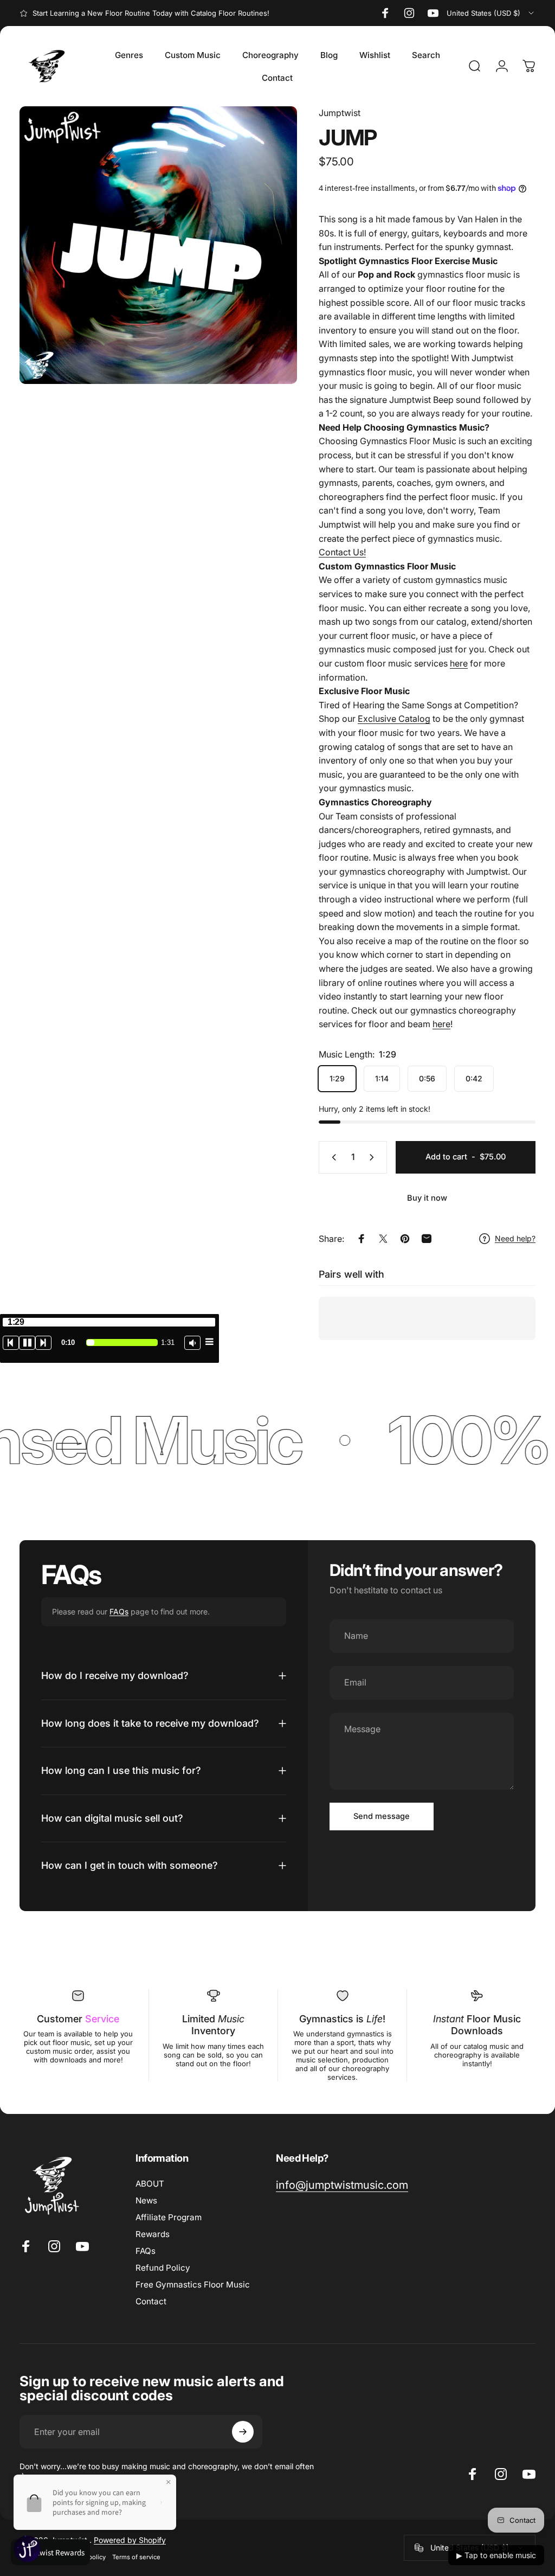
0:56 (427, 1078)
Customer (78, 2019)
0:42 (474, 1078)
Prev (11, 1343)
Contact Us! (342, 552)
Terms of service (136, 2557)
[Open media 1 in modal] (158, 245)
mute (192, 1343)
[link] (342, 2185)
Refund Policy (163, 2268)
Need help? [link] (515, 1238)
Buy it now (427, 1198)
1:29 (337, 1078)
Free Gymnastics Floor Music (193, 2285)
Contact (151, 2301)
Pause (27, 1343)
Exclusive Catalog (394, 719)
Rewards (153, 2234)
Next (43, 1343)
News (146, 2200)
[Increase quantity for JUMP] (374, 1157)
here (459, 663)
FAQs (119, 1611)
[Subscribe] (243, 2432)
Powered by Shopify (130, 2540)
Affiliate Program (169, 2217)
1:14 (382, 1078)
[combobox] (491, 13)
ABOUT (150, 2184)
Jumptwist (340, 113)
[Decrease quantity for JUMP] (332, 1157)
